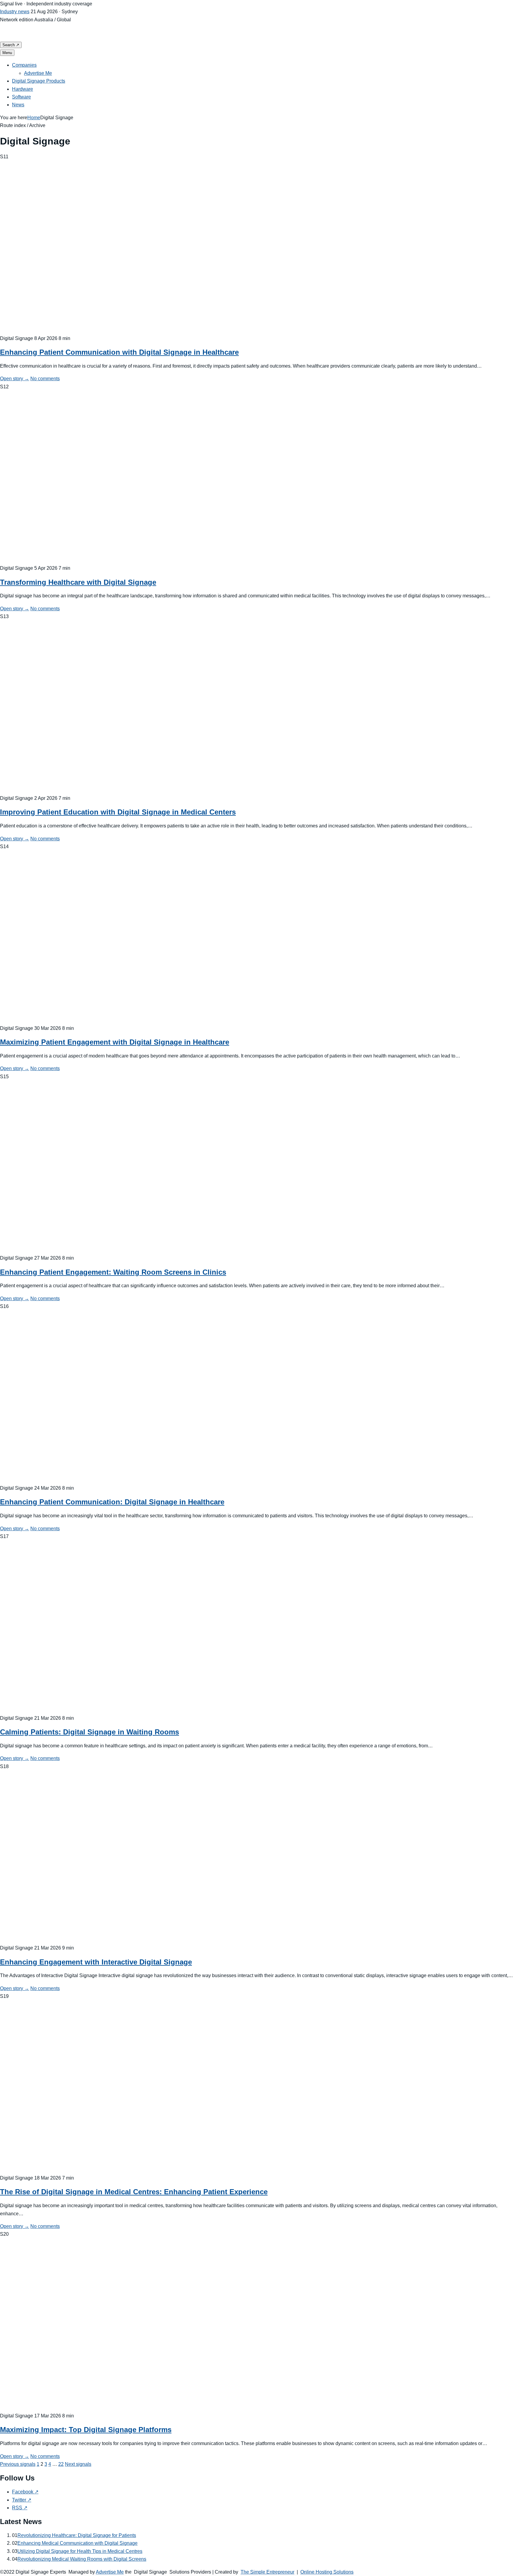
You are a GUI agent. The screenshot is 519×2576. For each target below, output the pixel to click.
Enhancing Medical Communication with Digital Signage (77, 2543)
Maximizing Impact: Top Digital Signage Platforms (86, 2430)
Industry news (15, 12)
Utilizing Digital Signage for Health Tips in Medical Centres (80, 2551)
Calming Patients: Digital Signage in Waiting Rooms (90, 1732)
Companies (24, 65)
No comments (45, 379)
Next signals (78, 2464)
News (18, 105)
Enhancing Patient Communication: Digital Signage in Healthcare (112, 1502)
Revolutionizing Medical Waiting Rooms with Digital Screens (82, 2559)
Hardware (23, 89)
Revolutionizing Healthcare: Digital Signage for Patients (77, 2535)
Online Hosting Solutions (327, 2572)
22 (61, 2464)
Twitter (22, 2500)
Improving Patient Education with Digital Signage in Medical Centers (118, 812)
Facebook (25, 2492)
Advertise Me (38, 73)
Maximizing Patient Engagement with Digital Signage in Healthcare (115, 1042)
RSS (20, 2508)
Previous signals (18, 2464)
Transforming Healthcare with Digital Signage (78, 582)
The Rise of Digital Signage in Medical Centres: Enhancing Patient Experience (134, 2192)
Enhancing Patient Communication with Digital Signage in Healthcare (119, 352)
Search (11, 45)
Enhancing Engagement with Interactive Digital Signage (96, 1962)
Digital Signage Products (39, 81)
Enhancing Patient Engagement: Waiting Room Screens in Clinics (113, 1272)
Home (34, 118)
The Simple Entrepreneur (267, 2572)
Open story (15, 379)
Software (21, 97)
